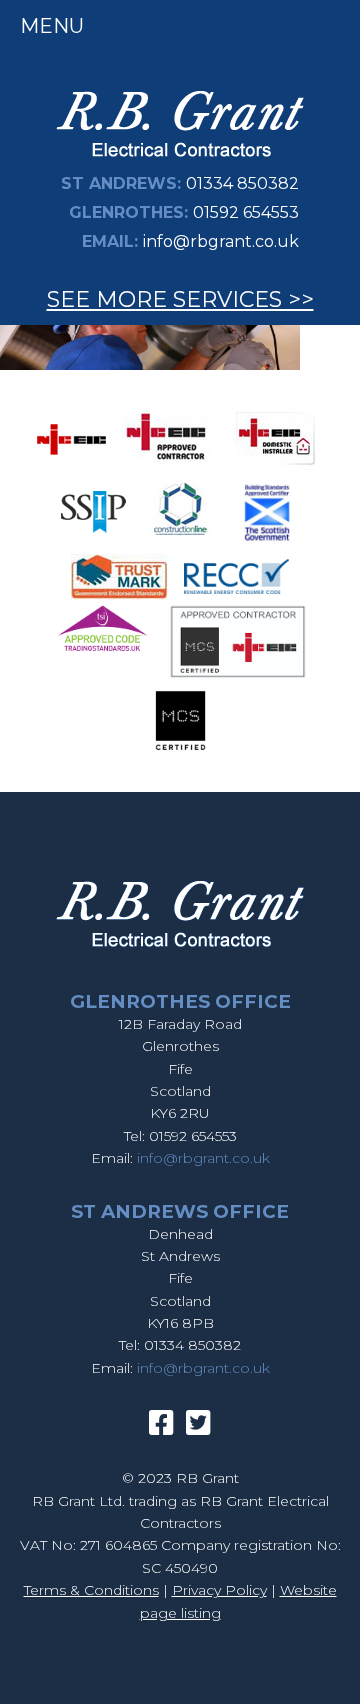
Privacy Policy (219, 1590)
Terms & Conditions (91, 1590)
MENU (52, 26)
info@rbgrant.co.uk (221, 241)
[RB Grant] (180, 160)
